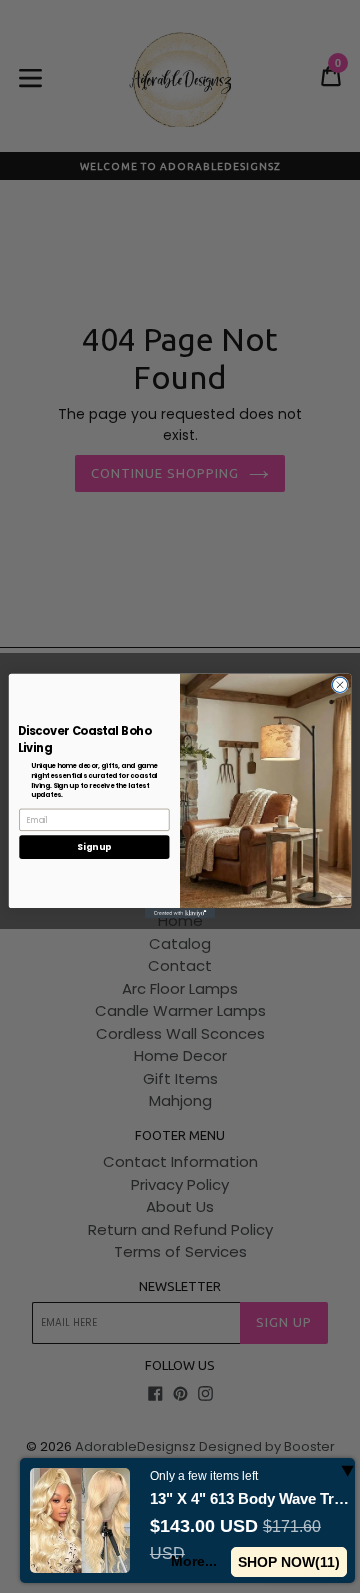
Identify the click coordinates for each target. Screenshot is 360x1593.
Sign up (94, 847)
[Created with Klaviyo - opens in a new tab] (180, 914)
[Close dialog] (339, 684)
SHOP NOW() (289, 1562)
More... (194, 1561)
